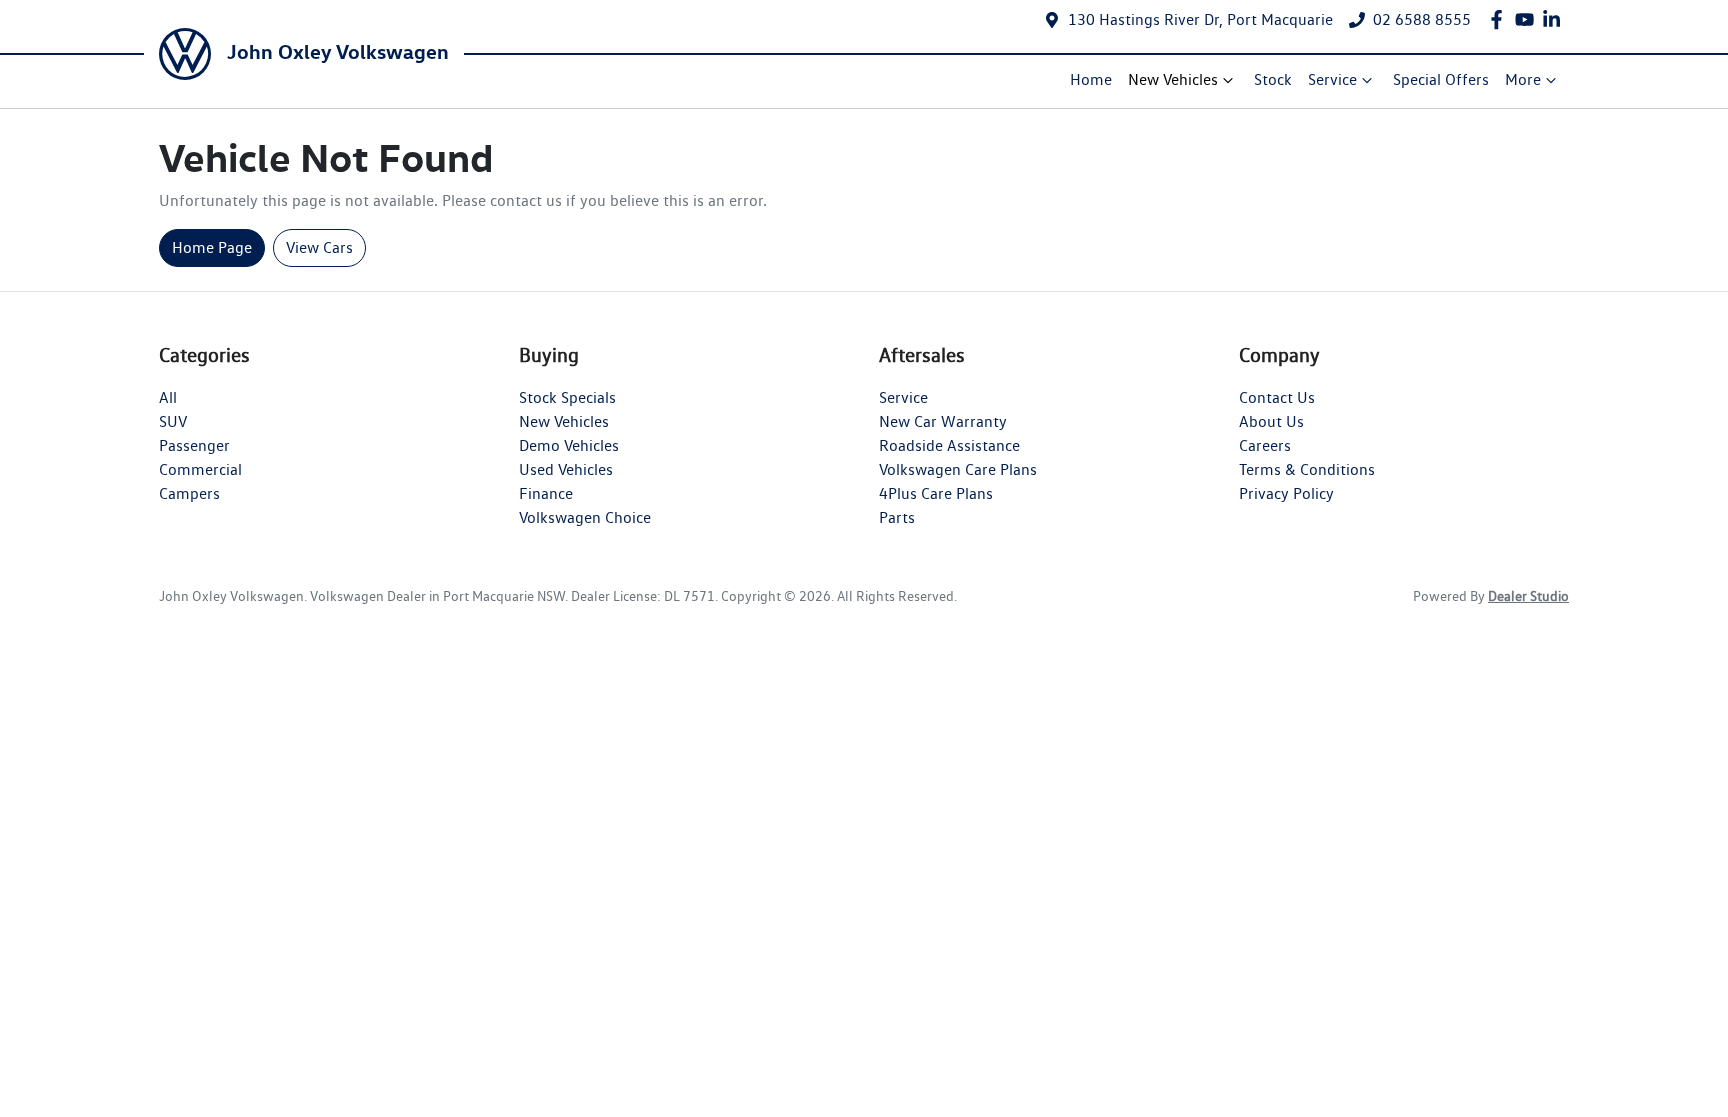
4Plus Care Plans (936, 493)
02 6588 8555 (1422, 19)
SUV (173, 421)
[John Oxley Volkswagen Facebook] (1500, 19)
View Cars (319, 247)
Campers (189, 493)
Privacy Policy (1286, 493)
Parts (897, 517)
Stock (1273, 79)
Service (1332, 79)
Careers (1265, 445)
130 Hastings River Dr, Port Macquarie (1200, 19)
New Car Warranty (943, 421)
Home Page (212, 247)
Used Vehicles (566, 469)
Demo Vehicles (569, 445)
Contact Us (1277, 397)
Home (1091, 79)
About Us (1271, 421)
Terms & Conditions (1307, 469)
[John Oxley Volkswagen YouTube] (1528, 19)
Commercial (200, 469)
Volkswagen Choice (585, 517)
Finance (546, 493)
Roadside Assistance (949, 445)
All (168, 397)
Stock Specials (567, 397)
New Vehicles (1173, 79)
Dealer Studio (1528, 596)
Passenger (194, 445)
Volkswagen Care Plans (958, 469)
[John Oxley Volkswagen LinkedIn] (1555, 19)
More (1523, 79)
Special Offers (1441, 79)
